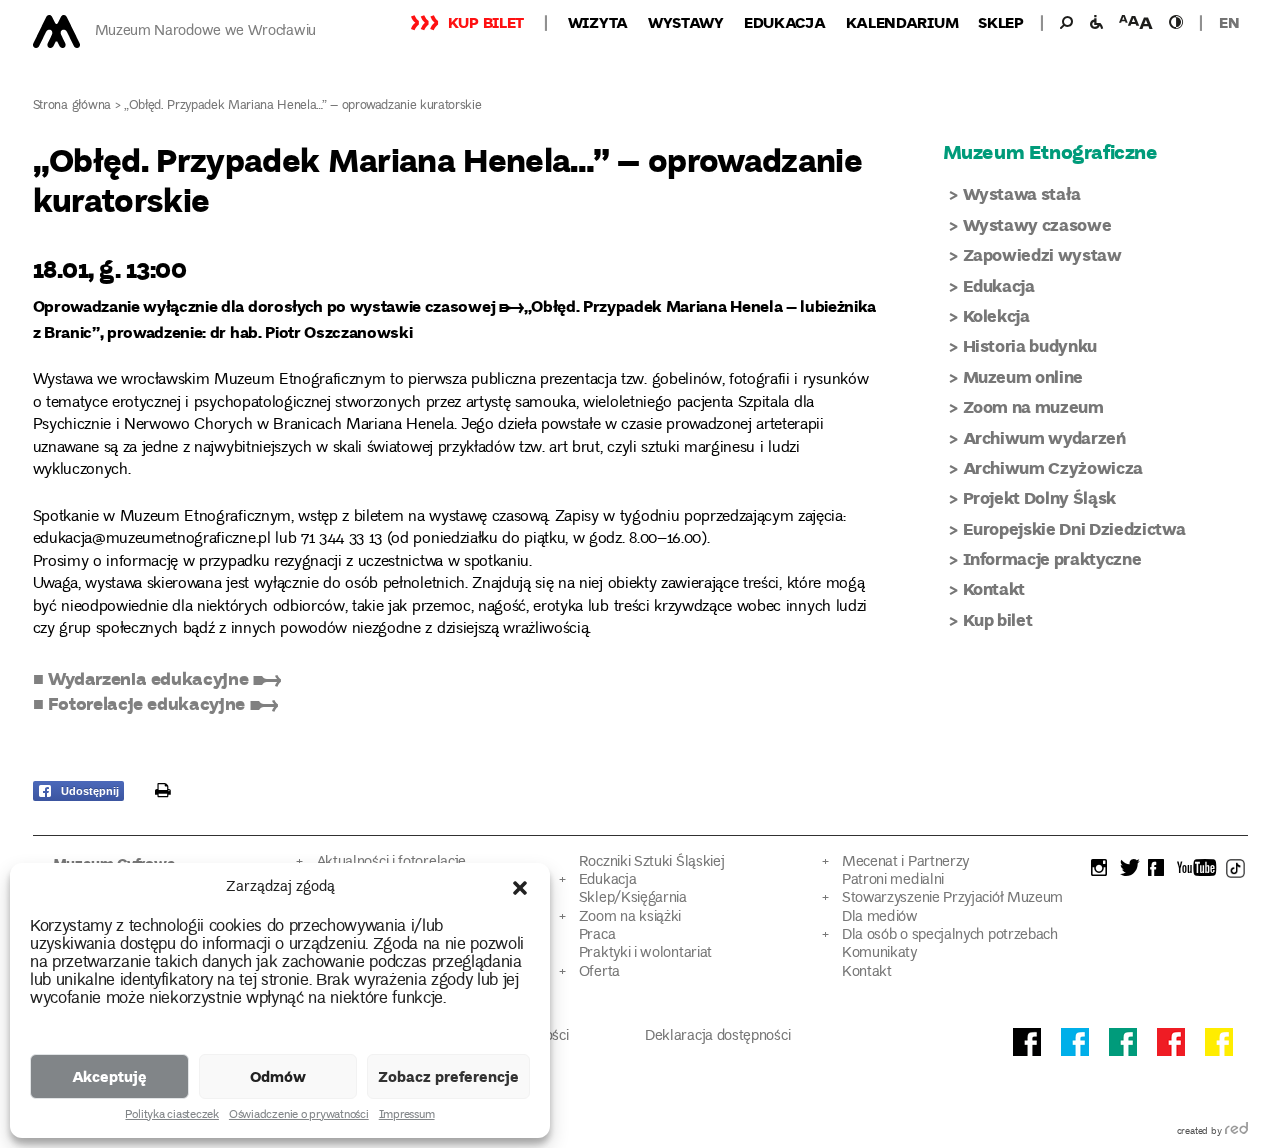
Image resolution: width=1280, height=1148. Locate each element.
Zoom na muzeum (1033, 406)
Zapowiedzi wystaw (1042, 254)
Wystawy (686, 22)
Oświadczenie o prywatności (299, 1116)
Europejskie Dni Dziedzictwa (1074, 528)
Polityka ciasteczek (171, 1116)
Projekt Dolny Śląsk (1040, 497)
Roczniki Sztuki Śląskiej (652, 862)
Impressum (407, 1116)
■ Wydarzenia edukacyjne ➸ (157, 678)
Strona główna (72, 106)
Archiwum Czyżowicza (1053, 467)
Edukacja (785, 22)
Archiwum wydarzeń (1044, 437)
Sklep (1001, 22)
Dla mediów (880, 917)
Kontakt (994, 588)
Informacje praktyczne (1052, 558)
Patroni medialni (893, 880)
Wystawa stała (1022, 193)
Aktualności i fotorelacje (391, 862)
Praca (597, 935)
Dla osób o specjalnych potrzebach (950, 935)
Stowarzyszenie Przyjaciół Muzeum (952, 898)
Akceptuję (109, 1076)
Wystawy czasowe (1037, 224)
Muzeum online (1023, 376)
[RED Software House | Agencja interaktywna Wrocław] (1236, 1132)
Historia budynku (1030, 345)
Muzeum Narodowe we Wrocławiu (205, 31)
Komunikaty (879, 953)
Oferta (599, 972)
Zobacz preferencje (448, 1076)
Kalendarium (902, 22)
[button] (520, 888)
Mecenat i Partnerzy (905, 862)
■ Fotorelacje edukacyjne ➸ (155, 703)
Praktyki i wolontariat (645, 953)
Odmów (278, 1076)
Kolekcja (996, 315)
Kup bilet (486, 22)
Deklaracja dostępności (717, 1036)
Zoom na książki (630, 917)
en (1229, 22)
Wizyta (598, 22)
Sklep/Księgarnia (633, 898)
